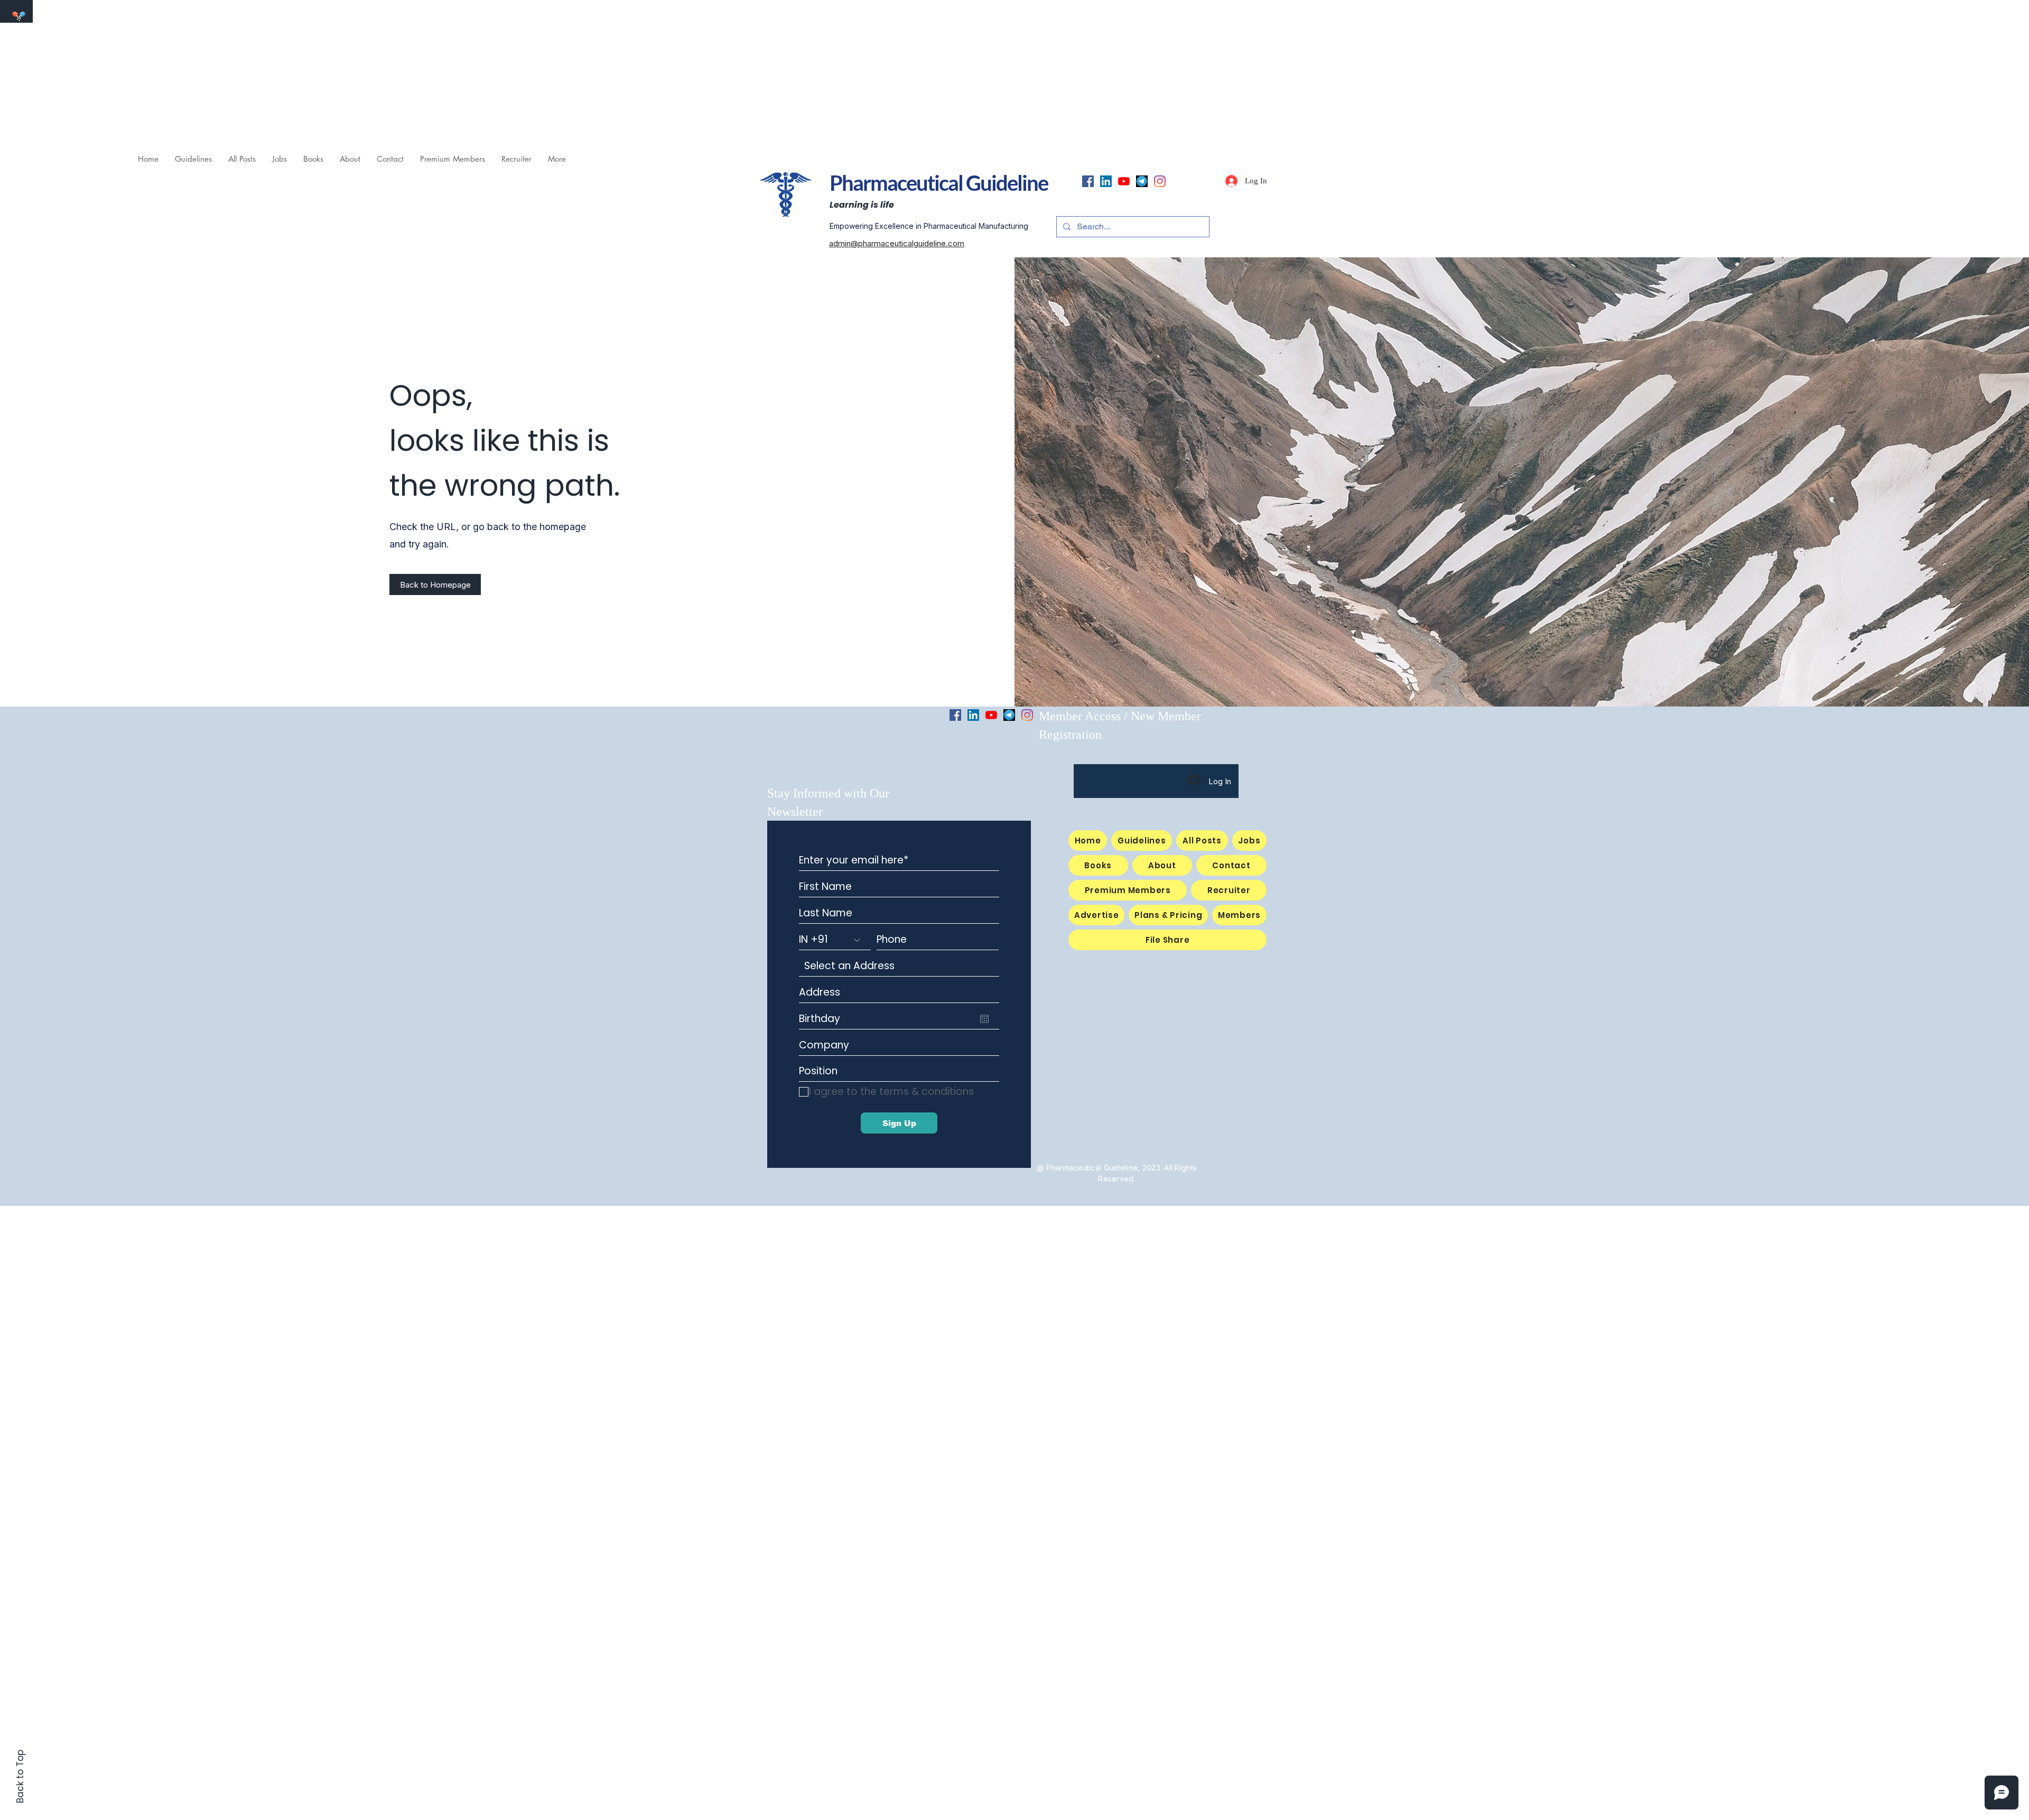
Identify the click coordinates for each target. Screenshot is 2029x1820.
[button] (279, 159)
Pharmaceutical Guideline (939, 183)
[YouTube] (1124, 181)
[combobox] (899, 966)
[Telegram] (1142, 181)
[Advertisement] (317, 74)
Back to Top (20, 1776)
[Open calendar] (984, 1019)
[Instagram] (1160, 181)
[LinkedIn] (1106, 181)
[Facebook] (1088, 181)
